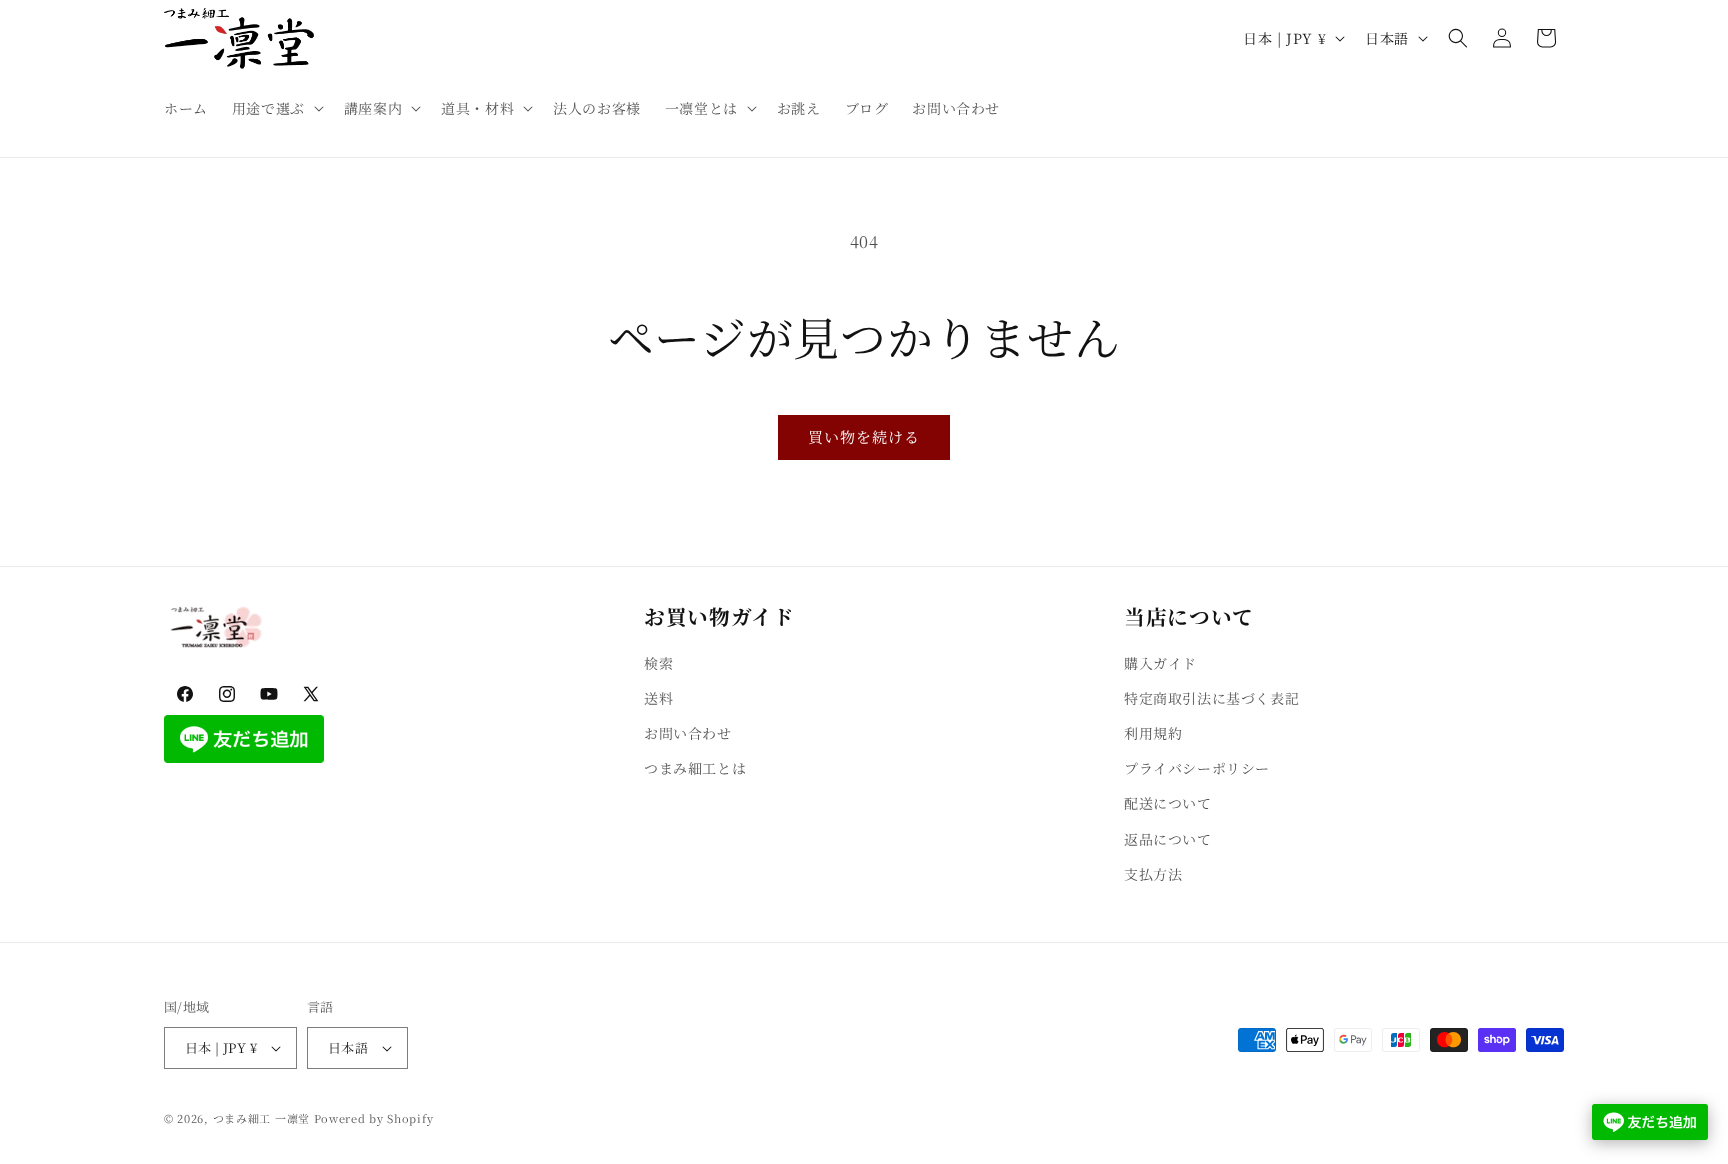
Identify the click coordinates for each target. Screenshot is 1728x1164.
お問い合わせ (688, 733)
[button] (276, 108)
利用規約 (1153, 733)
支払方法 (1153, 874)
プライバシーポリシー (1197, 768)
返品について (1168, 839)
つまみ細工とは (695, 768)
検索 (658, 663)
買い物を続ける (864, 436)
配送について (1168, 804)
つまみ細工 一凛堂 (261, 1118)
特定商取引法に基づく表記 (1211, 698)
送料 (658, 698)
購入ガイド (1160, 663)
